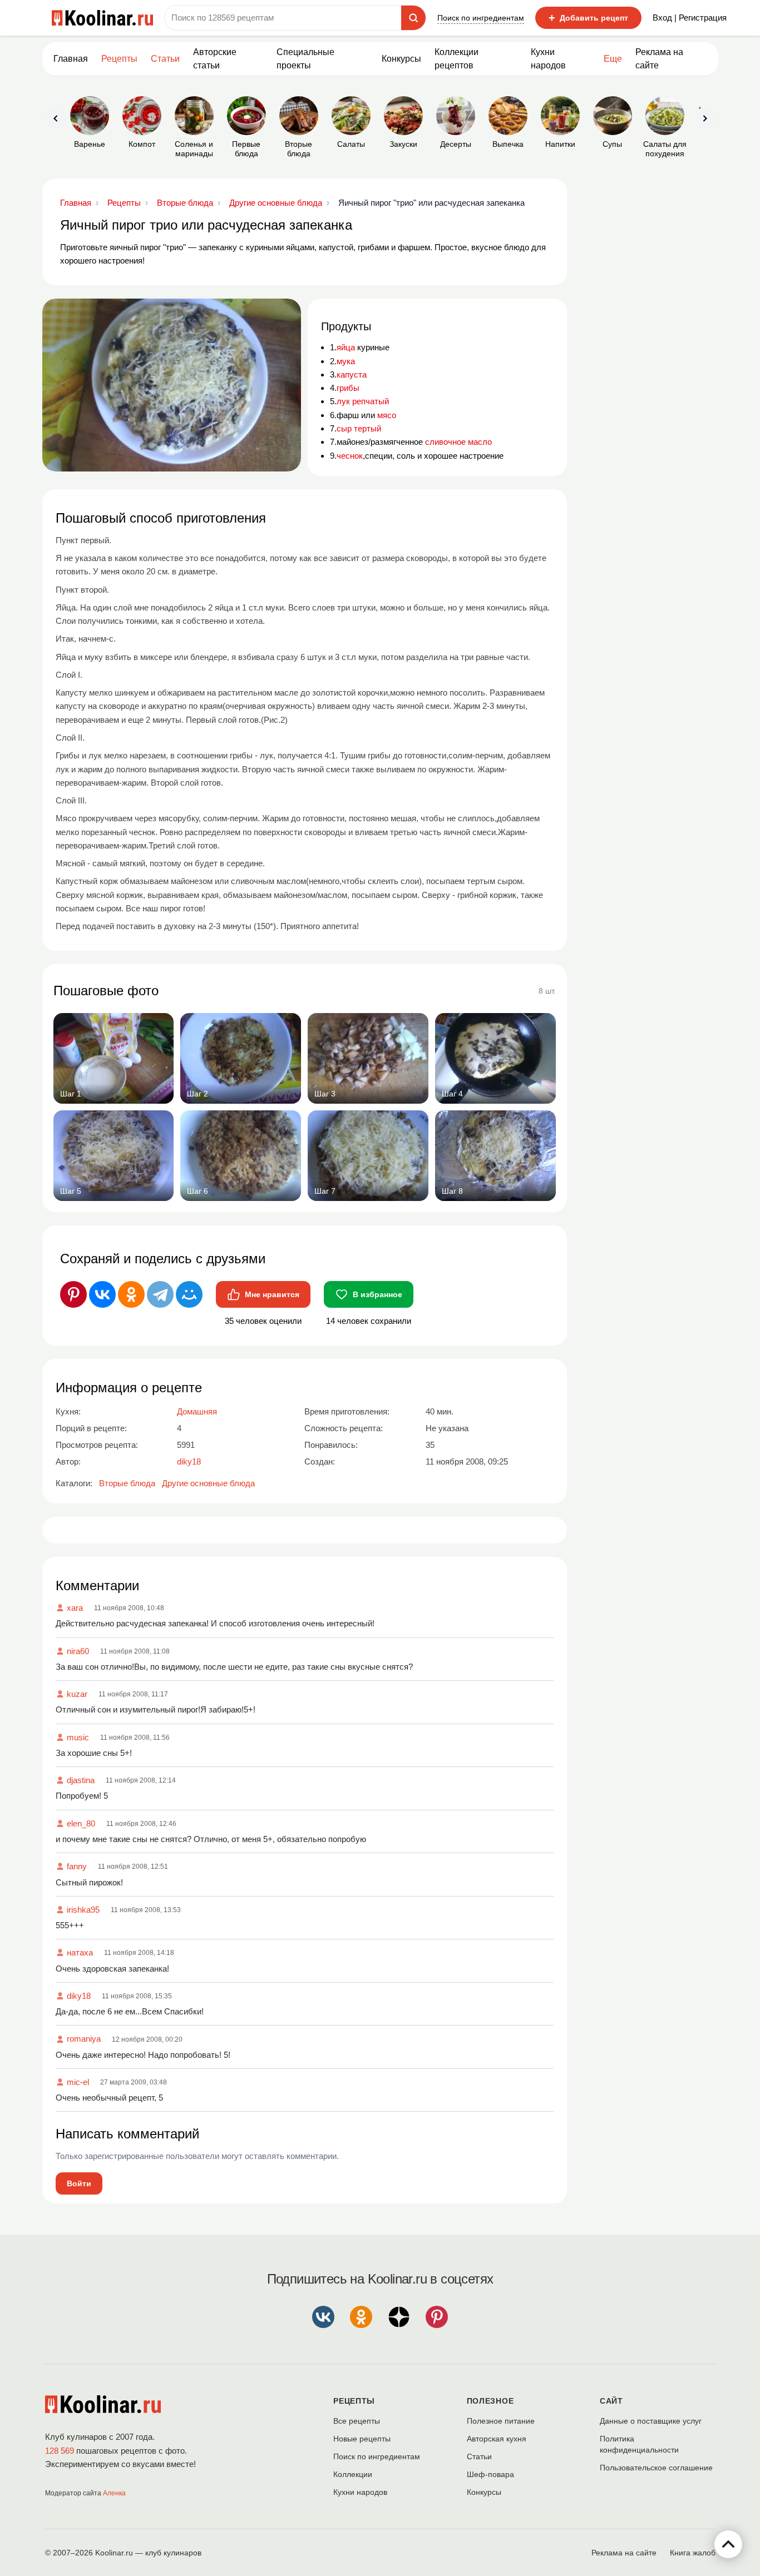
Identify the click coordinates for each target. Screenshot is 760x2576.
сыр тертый (359, 428)
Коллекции (353, 2474)
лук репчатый (363, 401)
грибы (348, 388)
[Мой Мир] (189, 1294)
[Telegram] (160, 1294)
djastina (81, 1780)
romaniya (84, 2039)
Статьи (479, 2456)
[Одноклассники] (131, 1294)
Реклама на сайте (659, 59)
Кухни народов (548, 59)
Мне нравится (272, 1294)
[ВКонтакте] (102, 1294)
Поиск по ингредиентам (481, 18)
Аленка (114, 2493)
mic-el (78, 2082)
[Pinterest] (73, 1294)
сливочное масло (458, 442)
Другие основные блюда (208, 1483)
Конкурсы (401, 59)
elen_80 (81, 1823)
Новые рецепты (362, 2439)
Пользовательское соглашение (656, 2468)
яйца (346, 347)
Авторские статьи (215, 59)
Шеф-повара (490, 2474)
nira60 (78, 1651)
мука (346, 361)
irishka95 (83, 1910)
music (78, 1737)
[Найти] (413, 18)
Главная (71, 59)
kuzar (77, 1694)
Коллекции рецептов (457, 59)
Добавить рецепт (588, 18)
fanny (77, 1866)
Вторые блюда (127, 1483)
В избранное (377, 1294)
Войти (79, 2183)
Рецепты (119, 59)
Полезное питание (501, 2421)
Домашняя (197, 1411)
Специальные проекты (305, 59)
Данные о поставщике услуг (651, 2421)
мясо (387, 415)
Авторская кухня (497, 2439)
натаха (80, 1952)
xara (75, 1608)
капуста (352, 374)
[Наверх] (728, 2544)
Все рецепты (357, 2421)
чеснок (350, 456)
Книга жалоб (693, 2553)
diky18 (79, 1996)
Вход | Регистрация (690, 18)
